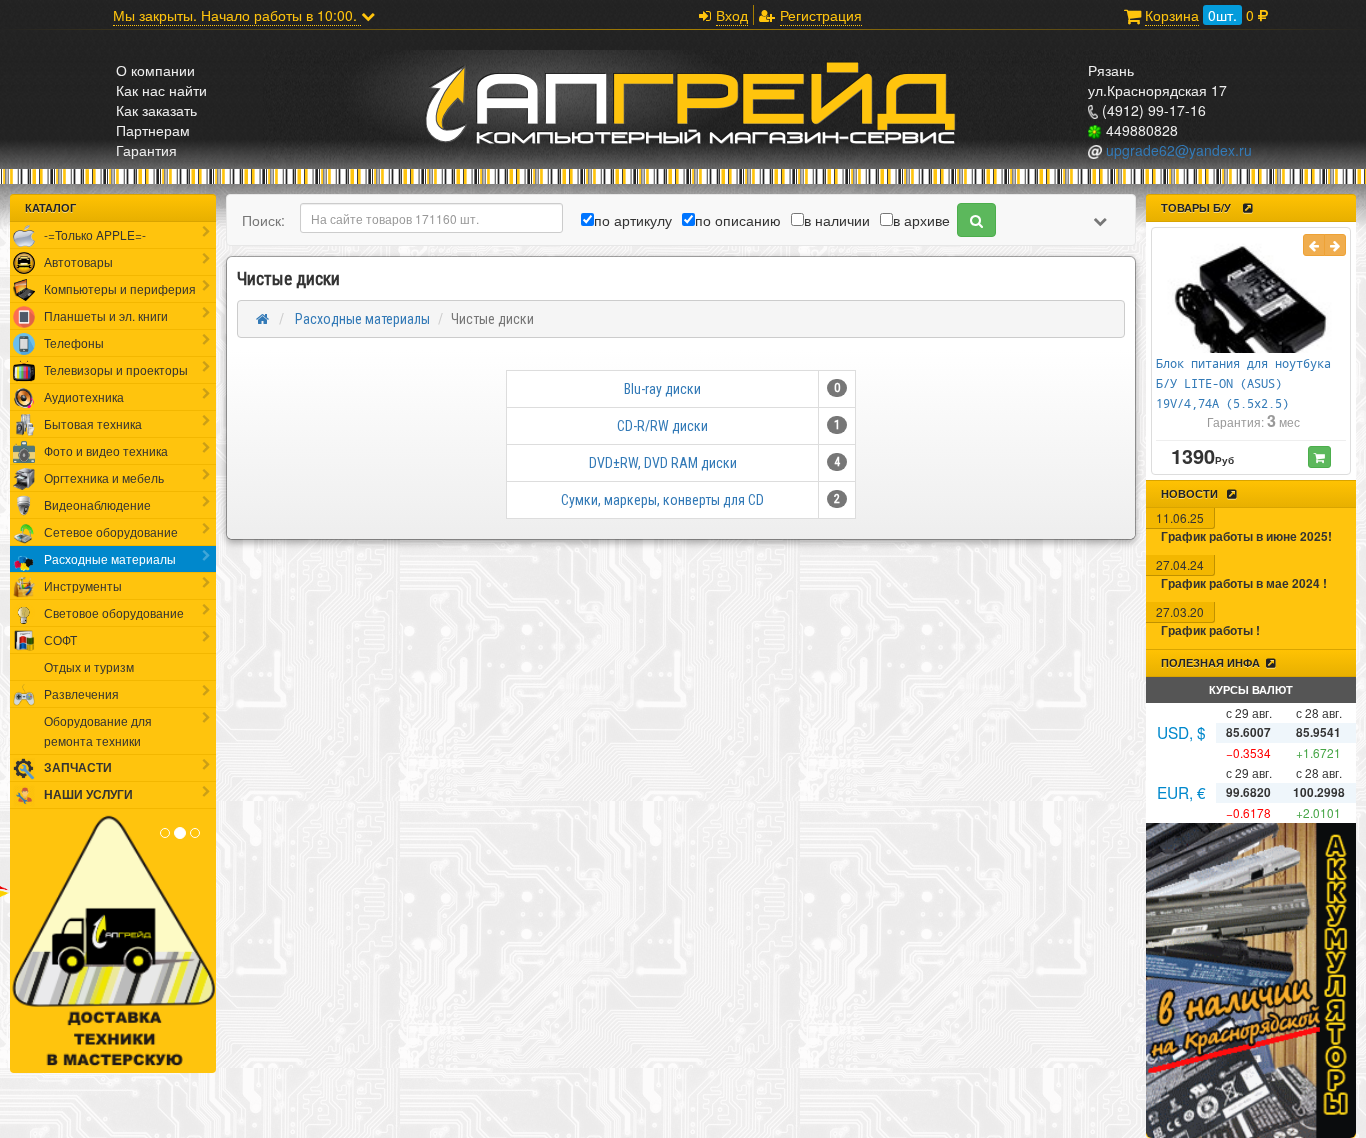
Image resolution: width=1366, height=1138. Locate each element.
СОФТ (60, 639)
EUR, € (1181, 792)
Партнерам (153, 130)
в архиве (921, 220)
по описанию (738, 220)
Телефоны (74, 342)
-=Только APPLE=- (95, 234)
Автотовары (78, 261)
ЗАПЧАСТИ (78, 767)
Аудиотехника (84, 396)
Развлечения (81, 693)
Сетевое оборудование (111, 531)
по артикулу (633, 220)
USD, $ (1181, 732)
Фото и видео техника (106, 450)
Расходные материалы (110, 558)
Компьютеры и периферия (120, 288)
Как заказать (156, 110)
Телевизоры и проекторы (116, 369)
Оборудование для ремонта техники (98, 730)
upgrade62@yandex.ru (1177, 150)
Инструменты (83, 585)
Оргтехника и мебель (104, 477)
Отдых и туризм (89, 666)
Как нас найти (161, 90)
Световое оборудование (114, 612)
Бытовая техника (93, 423)
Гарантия (146, 150)
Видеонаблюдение (97, 504)
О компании (155, 70)
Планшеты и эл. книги (106, 315)
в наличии (837, 220)
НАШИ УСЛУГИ (88, 794)
